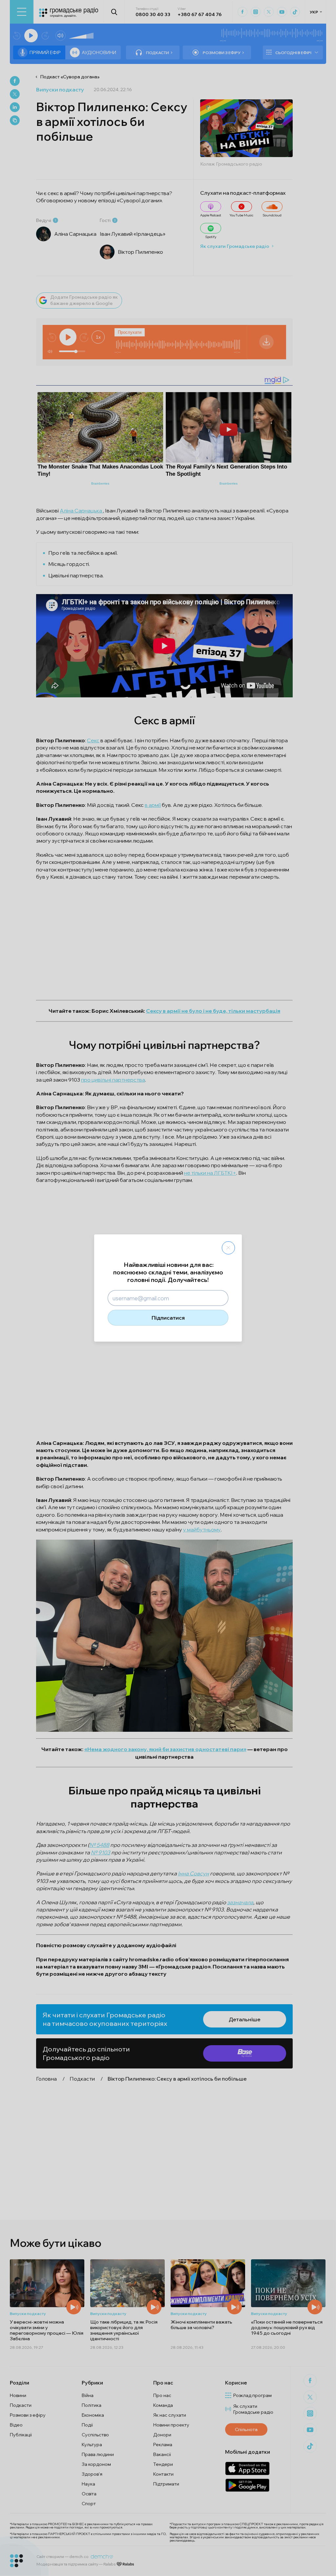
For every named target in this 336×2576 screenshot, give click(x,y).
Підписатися (168, 1318)
